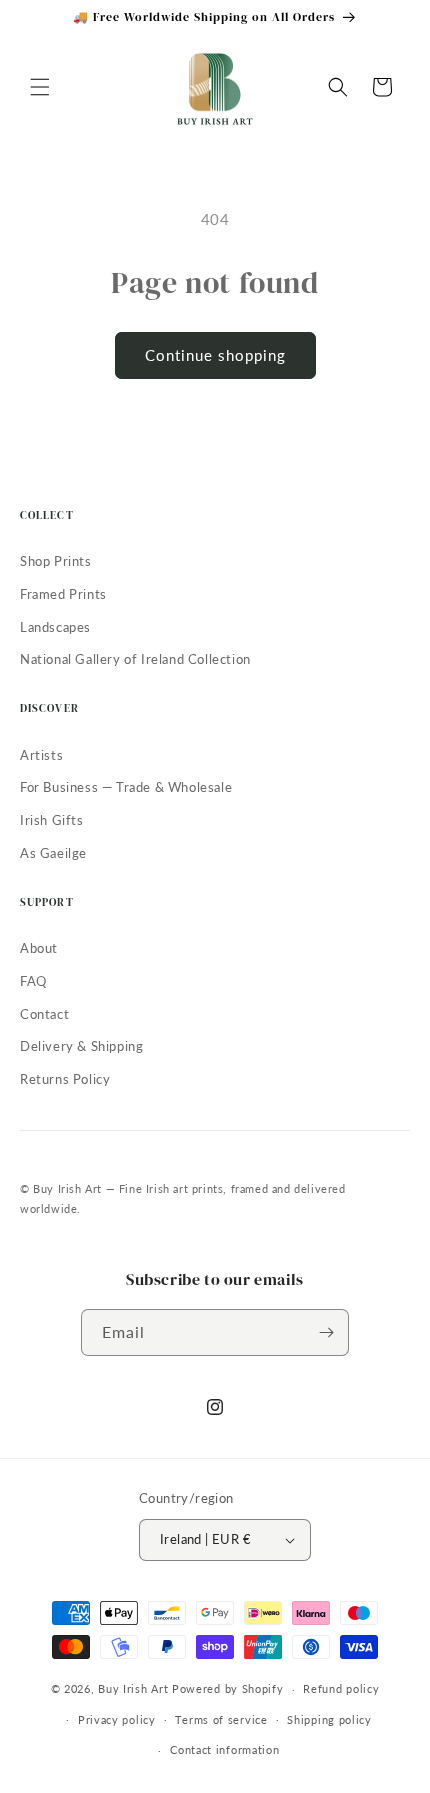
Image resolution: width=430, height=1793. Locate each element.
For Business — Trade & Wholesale (126, 787)
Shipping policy (329, 1719)
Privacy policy (117, 1719)
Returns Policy (65, 1079)
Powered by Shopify (228, 1688)
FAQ (33, 981)
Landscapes (55, 627)
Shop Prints (56, 561)
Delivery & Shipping (81, 1046)
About (39, 948)
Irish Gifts (52, 820)
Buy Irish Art (133, 1688)
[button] (40, 87)
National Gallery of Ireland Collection (135, 659)
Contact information (224, 1749)
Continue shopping (215, 355)
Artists (41, 755)
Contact (44, 1014)
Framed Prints (63, 594)
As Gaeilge (53, 853)
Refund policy (341, 1688)
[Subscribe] (326, 1332)
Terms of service (221, 1719)
